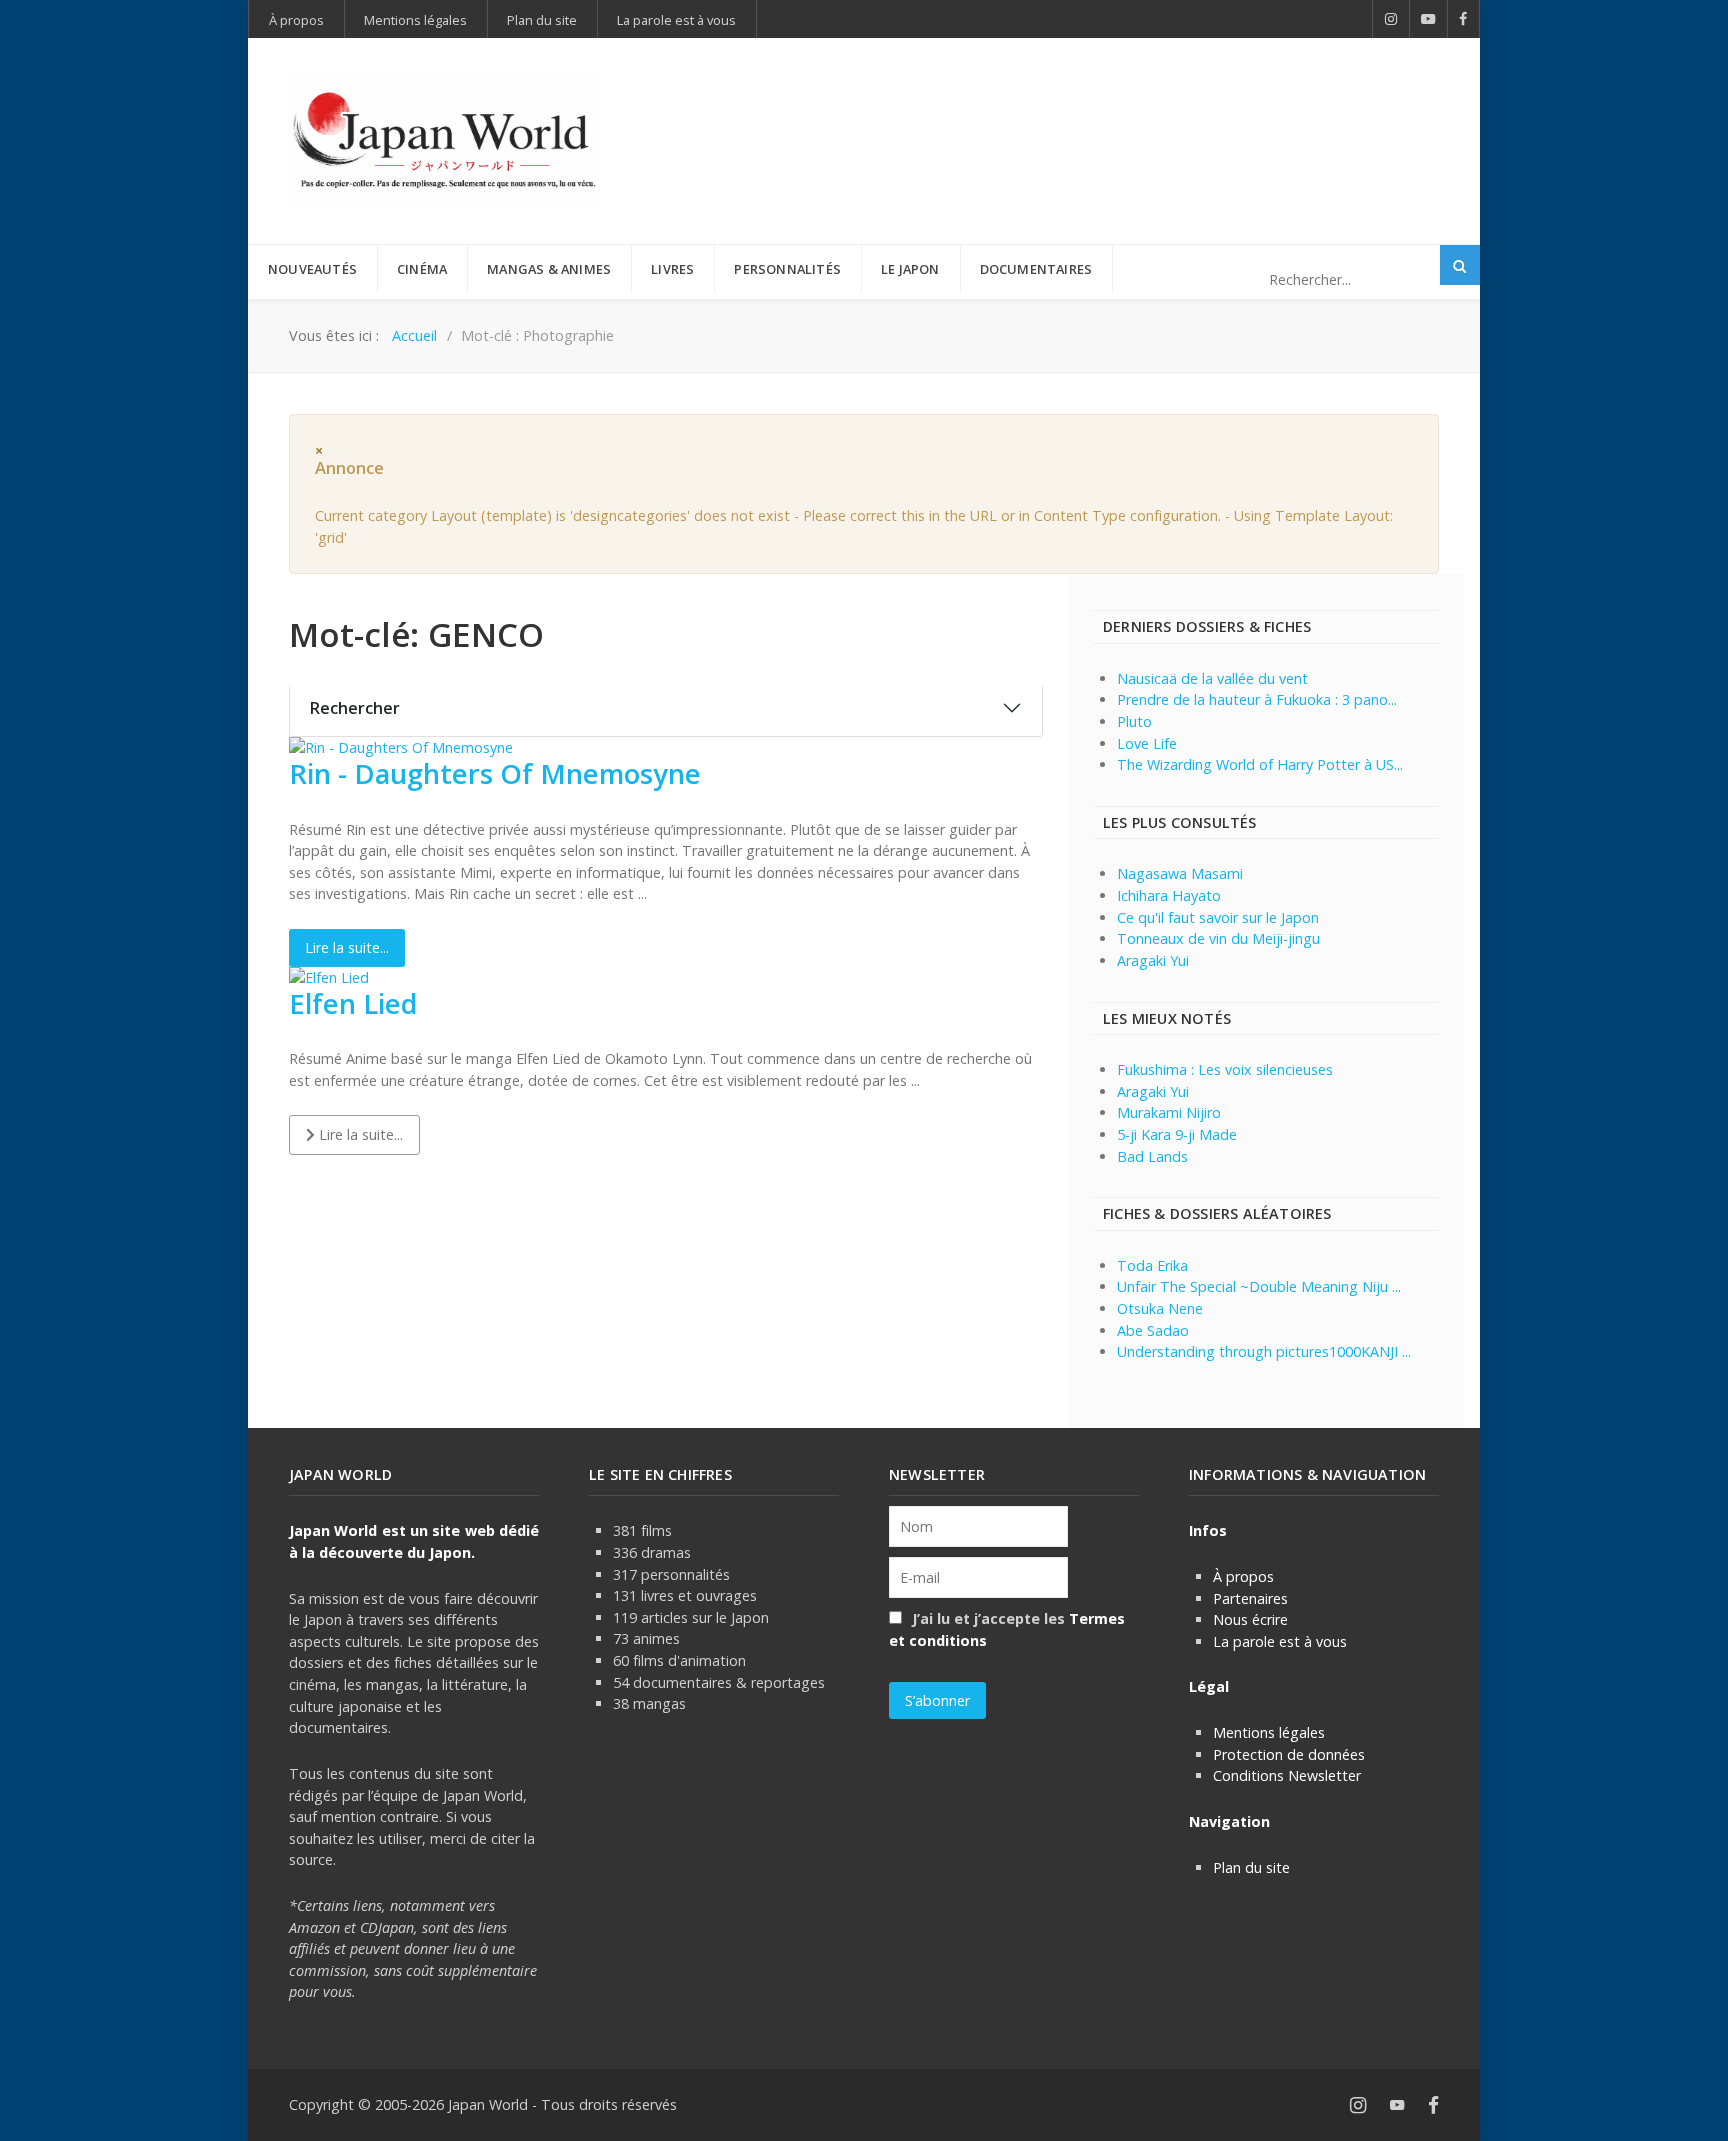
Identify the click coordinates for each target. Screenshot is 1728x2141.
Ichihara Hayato (1169, 895)
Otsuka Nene (1160, 1308)
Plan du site (1251, 1867)
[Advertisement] (1075, 108)
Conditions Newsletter (1287, 1775)
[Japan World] (444, 141)
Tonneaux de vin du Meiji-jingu (1218, 938)
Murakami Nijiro (1169, 1112)
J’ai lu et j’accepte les (1007, 1629)
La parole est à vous (1280, 1641)
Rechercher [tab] (355, 708)
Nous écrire (1250, 1619)
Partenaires (1250, 1598)
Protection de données (1289, 1754)
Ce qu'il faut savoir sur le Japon (1218, 917)
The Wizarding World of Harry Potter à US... (1260, 764)
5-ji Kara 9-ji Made (1177, 1134)
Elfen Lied (353, 1003)
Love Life (1147, 743)
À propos (1243, 1576)
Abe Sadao (1153, 1330)
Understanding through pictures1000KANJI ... (1264, 1351)
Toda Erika (1152, 1265)
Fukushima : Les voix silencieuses (1225, 1069)
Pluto (1134, 721)
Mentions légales (1269, 1732)
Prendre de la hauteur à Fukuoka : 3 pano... (1257, 699)
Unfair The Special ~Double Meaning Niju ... (1259, 1286)
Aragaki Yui (1153, 960)
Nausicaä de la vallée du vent (1212, 678)
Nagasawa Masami (1180, 873)
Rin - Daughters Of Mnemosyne (495, 773)
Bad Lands (1152, 1156)
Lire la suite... (347, 947)
